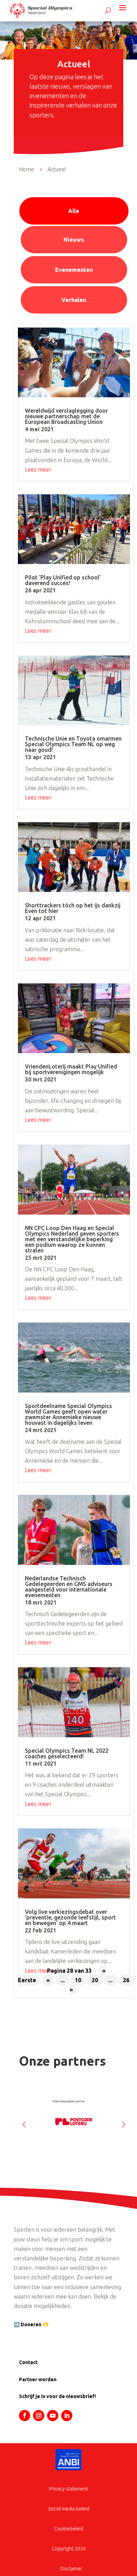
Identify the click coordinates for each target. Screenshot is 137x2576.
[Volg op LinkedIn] (67, 2416)
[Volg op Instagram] (39, 2416)
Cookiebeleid (69, 2529)
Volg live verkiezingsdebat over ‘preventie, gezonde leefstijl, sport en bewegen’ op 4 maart (70, 1917)
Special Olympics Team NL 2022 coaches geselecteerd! (67, 1753)
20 (95, 1980)
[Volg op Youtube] (53, 2416)
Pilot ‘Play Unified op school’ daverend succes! (63, 580)
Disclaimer (71, 2569)
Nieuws (74, 240)
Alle (74, 211)
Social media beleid (69, 2509)
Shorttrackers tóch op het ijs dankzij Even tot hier (73, 908)
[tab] (74, 211)
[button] (123, 2122)
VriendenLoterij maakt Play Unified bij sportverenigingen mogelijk (71, 1069)
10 (78, 1980)
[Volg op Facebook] (25, 2416)
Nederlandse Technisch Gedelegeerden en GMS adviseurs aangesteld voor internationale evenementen (69, 1587)
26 (126, 1980)
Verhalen (74, 300)
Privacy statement (69, 2489)
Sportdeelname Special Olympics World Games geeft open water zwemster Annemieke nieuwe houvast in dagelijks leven (68, 1414)
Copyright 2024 (69, 2549)
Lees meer (38, 469)
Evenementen (74, 270)
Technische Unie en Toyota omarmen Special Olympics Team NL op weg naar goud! (73, 744)
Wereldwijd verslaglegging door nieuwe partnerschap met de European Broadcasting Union (66, 416)
